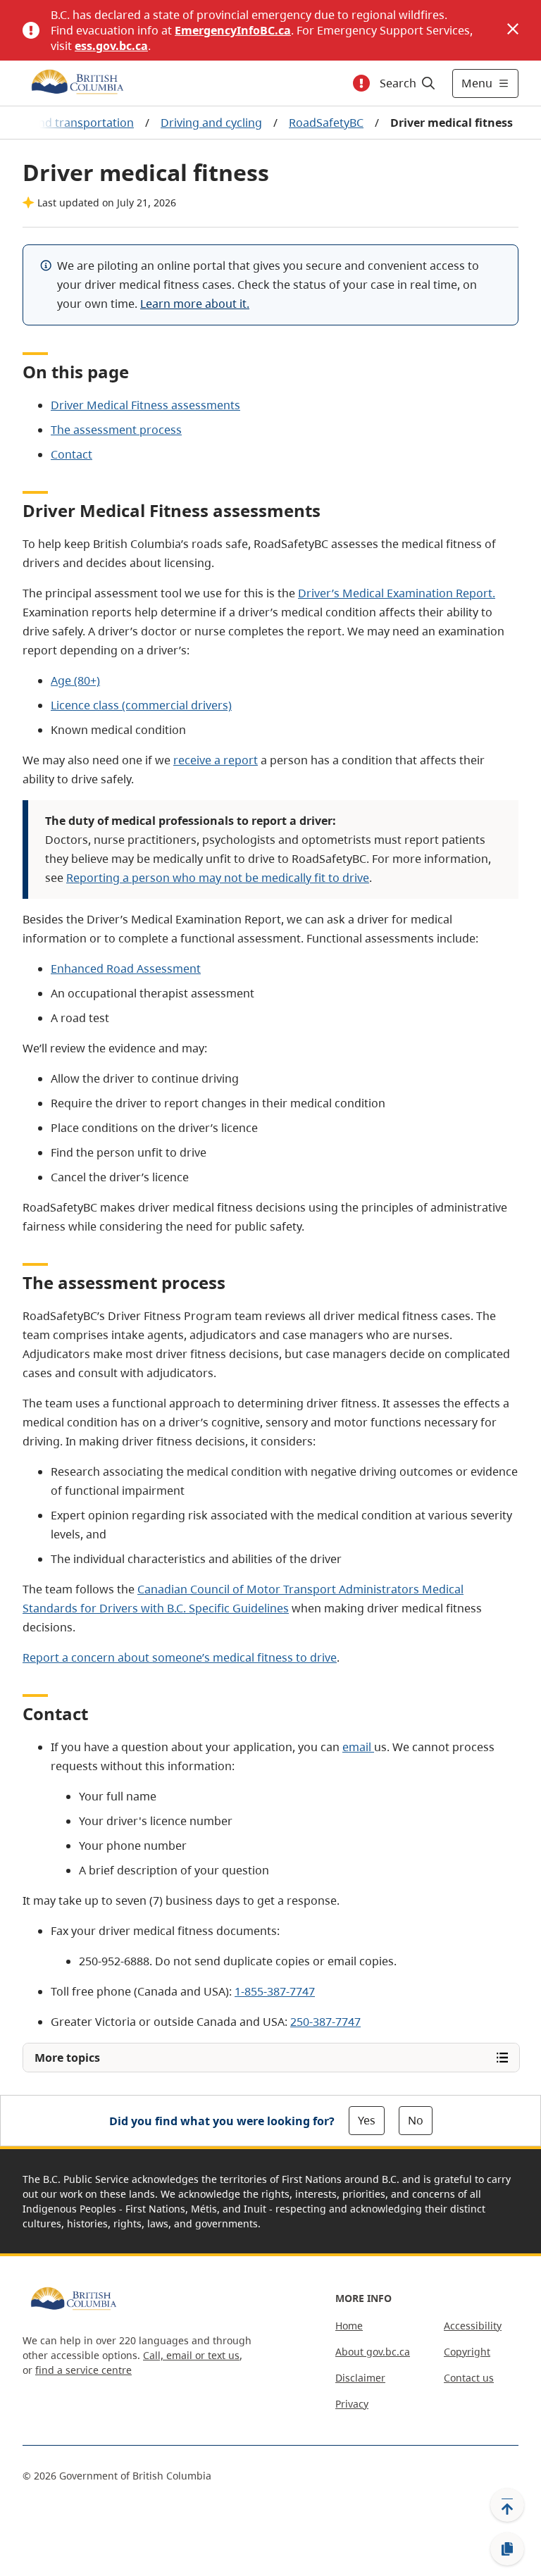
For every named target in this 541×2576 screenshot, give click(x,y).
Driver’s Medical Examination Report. (397, 593)
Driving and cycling (211, 123)
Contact (71, 454)
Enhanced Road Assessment (126, 969)
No (416, 2120)
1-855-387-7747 (275, 1991)
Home (349, 2326)
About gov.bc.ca (373, 2352)
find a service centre (83, 2370)
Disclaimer (360, 2378)
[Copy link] (507, 2549)
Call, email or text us (191, 2355)
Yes (367, 2120)
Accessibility (473, 2326)
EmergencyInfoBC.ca (233, 30)
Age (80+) (75, 680)
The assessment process (116, 430)
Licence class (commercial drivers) (141, 705)
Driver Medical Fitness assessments (145, 405)
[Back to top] (507, 2505)
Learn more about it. (195, 304)
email (358, 1747)
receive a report (216, 760)
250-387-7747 (325, 2022)
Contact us (469, 2378)
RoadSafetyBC (326, 123)
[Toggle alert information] (361, 83)
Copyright (467, 2352)
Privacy (352, 2404)
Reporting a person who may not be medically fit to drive (218, 878)
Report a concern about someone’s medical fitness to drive (180, 1657)
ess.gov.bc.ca (111, 46)
